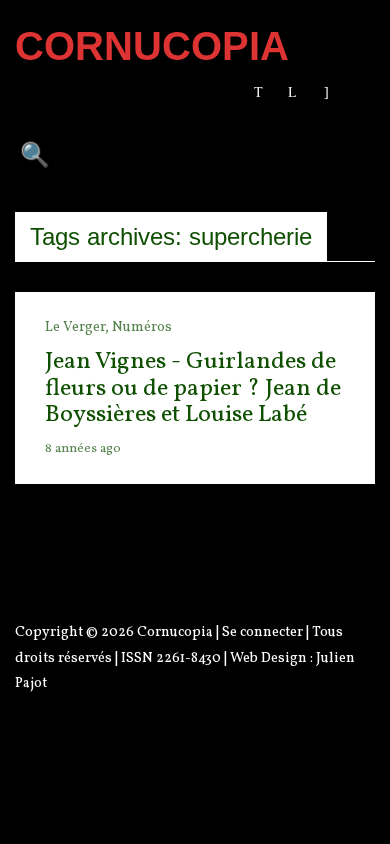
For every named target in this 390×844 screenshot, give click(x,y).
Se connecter (262, 632)
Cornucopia (175, 632)
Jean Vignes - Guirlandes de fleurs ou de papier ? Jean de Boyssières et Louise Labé (193, 388)
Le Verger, (78, 327)
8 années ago (83, 449)
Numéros (142, 327)
